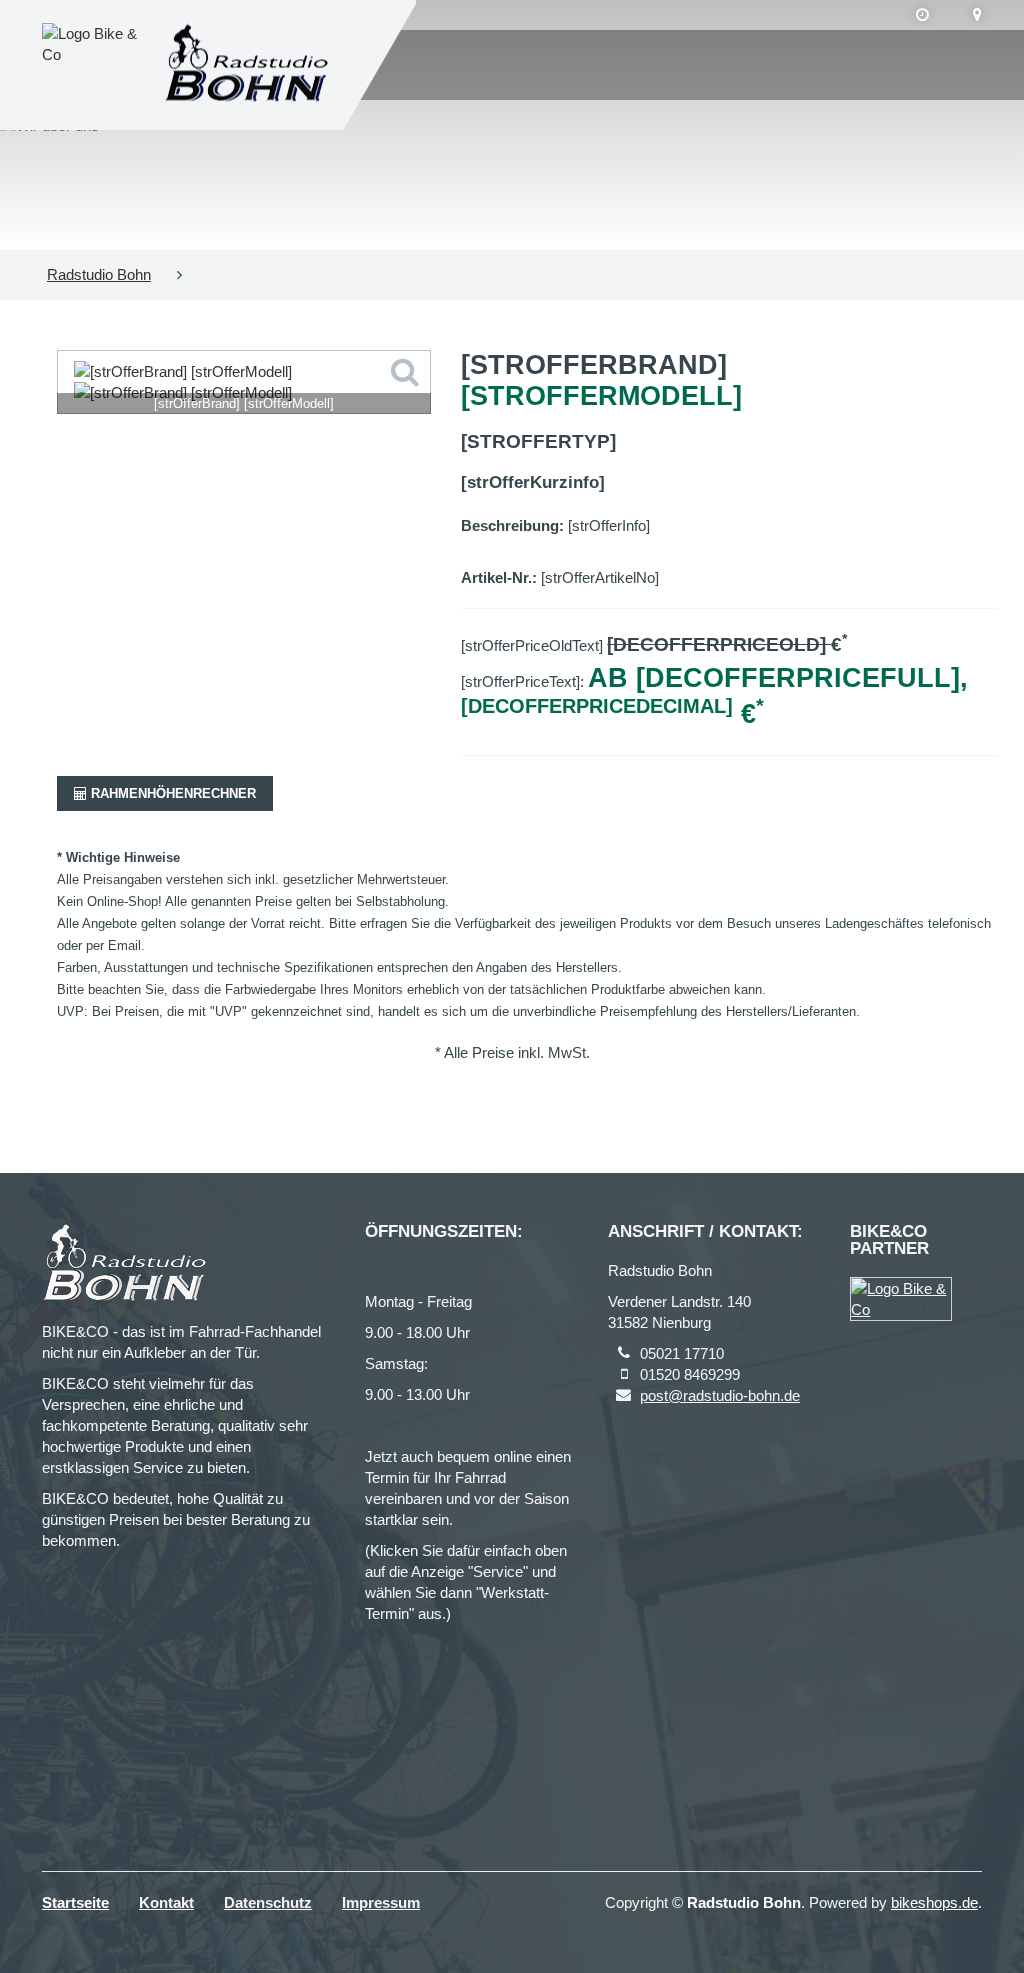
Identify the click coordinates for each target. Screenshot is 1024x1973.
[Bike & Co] (901, 1299)
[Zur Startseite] (246, 65)
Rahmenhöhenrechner (171, 793)
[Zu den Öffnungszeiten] (922, 15)
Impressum (381, 1902)
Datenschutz (268, 1902)
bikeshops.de (934, 1902)
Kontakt (166, 1902)
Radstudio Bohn (99, 274)
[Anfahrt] (977, 15)
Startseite (75, 1902)
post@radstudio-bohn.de (720, 1395)
